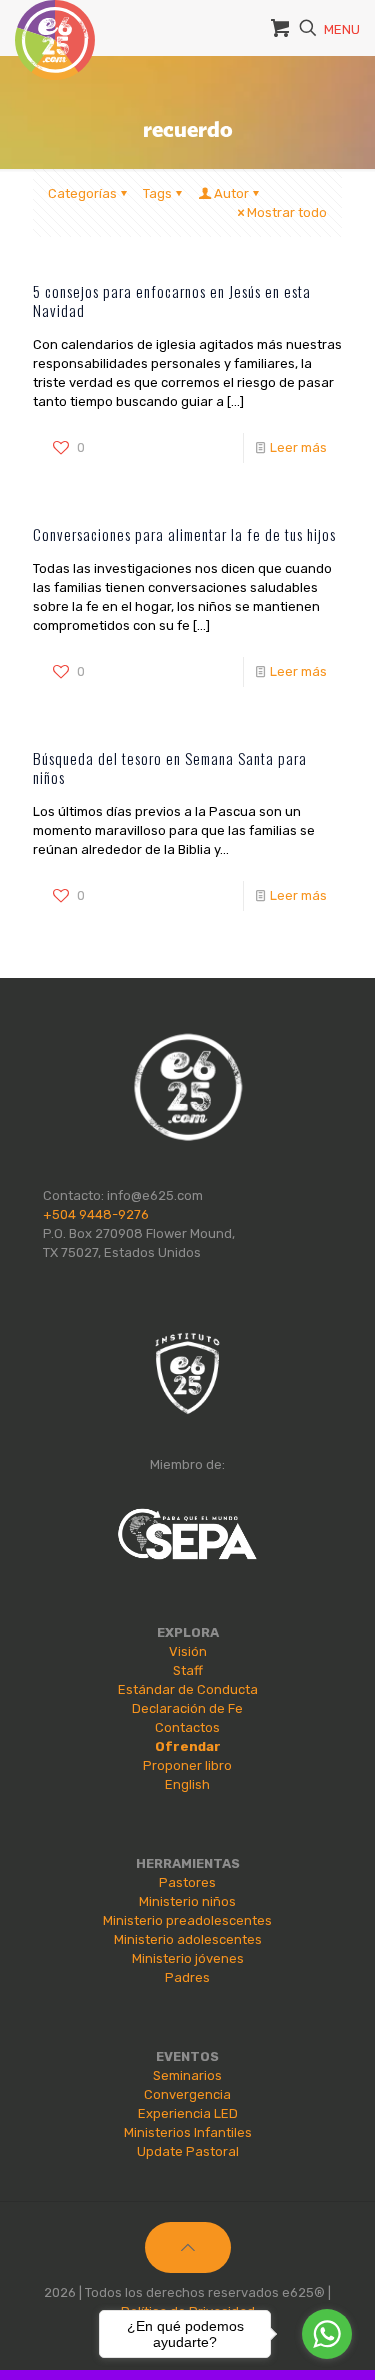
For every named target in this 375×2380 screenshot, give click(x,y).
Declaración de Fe (187, 1708)
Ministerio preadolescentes (187, 1920)
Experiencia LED (188, 2113)
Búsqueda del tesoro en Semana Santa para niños (170, 767)
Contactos (187, 1727)
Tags (157, 193)
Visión (188, 1651)
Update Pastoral (188, 2151)
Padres (187, 1977)
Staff (188, 1670)
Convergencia (187, 2094)
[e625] (55, 25)
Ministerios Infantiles (188, 2132)
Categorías (82, 193)
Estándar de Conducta (188, 1689)
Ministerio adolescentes (188, 1939)
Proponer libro (187, 1765)
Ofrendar (188, 1746)
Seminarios (187, 2075)
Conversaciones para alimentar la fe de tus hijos (184, 534)
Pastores (187, 1882)
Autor (231, 193)
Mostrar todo (287, 212)
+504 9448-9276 (96, 1214)
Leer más (298, 447)
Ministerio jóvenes (188, 1958)
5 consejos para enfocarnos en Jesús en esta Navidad (172, 300)
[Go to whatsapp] (327, 2334)
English (187, 1784)
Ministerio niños (187, 1901)
